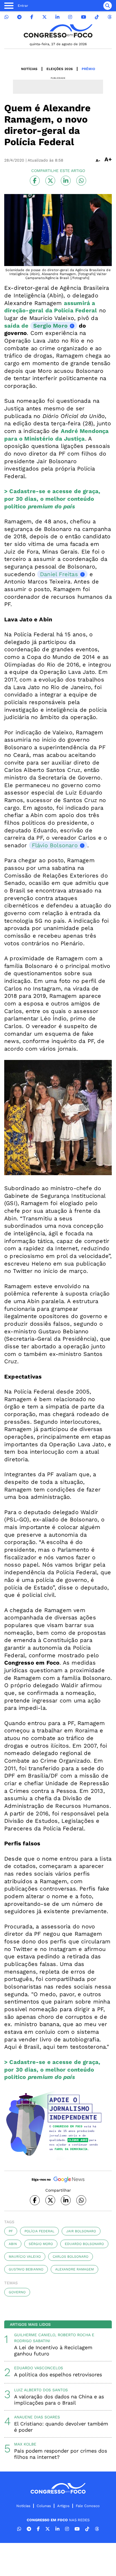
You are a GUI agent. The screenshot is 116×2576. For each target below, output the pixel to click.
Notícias (29, 69)
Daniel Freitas (59, 574)
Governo (17, 2292)
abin (13, 2244)
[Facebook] (32, 17)
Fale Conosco (88, 2506)
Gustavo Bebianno (26, 2269)
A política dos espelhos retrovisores (58, 2374)
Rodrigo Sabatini (32, 2341)
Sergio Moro (50, 326)
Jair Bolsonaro (81, 2231)
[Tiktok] (97, 17)
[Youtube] (84, 17)
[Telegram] (19, 17)
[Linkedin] (57, 17)
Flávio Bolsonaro (55, 845)
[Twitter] (44, 17)
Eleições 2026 (60, 69)
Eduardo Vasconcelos (39, 2368)
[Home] (58, 31)
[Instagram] (70, 17)
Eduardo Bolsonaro (84, 2244)
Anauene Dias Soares (37, 2417)
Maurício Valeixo (25, 2257)
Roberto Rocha (74, 2335)
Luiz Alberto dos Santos (41, 2390)
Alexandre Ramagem (74, 2269)
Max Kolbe (25, 2444)
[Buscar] (108, 6)
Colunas (44, 2506)
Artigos (63, 2506)
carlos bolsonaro (71, 2257)
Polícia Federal (39, 2231)
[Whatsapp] (6, 17)
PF (11, 2231)
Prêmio (88, 69)
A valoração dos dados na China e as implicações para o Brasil (59, 2400)
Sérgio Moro (41, 2244)
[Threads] (110, 17)
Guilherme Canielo (35, 2335)
